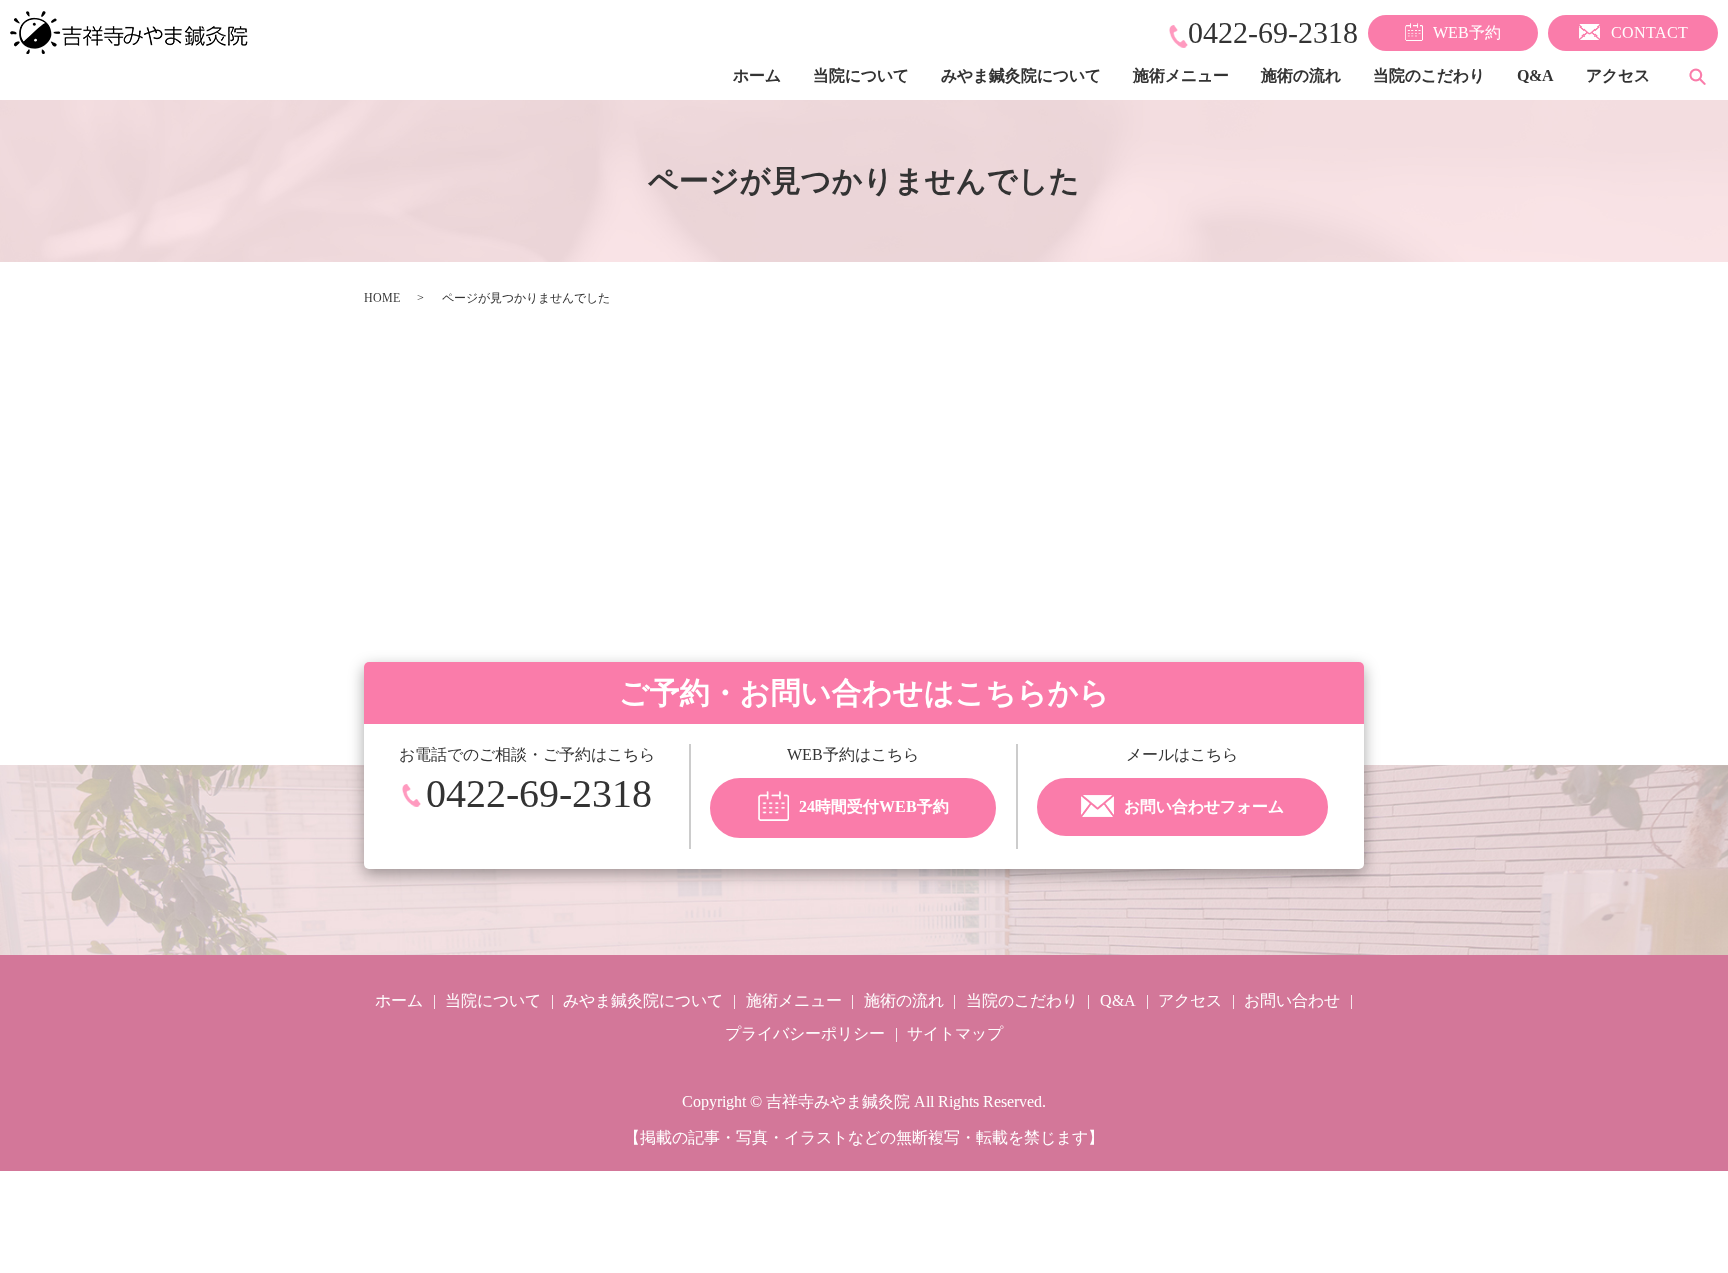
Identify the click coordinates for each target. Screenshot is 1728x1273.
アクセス (1618, 75)
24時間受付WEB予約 (874, 806)
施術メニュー (1181, 75)
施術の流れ (1301, 75)
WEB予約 (1467, 32)
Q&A (1535, 75)
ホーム (757, 75)
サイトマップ (955, 1033)
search (1697, 76)
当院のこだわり (1429, 75)
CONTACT (1649, 32)
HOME (382, 298)
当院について (861, 75)
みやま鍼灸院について (1021, 75)
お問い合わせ (1292, 1000)
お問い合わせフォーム (1204, 806)
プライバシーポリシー (805, 1033)
